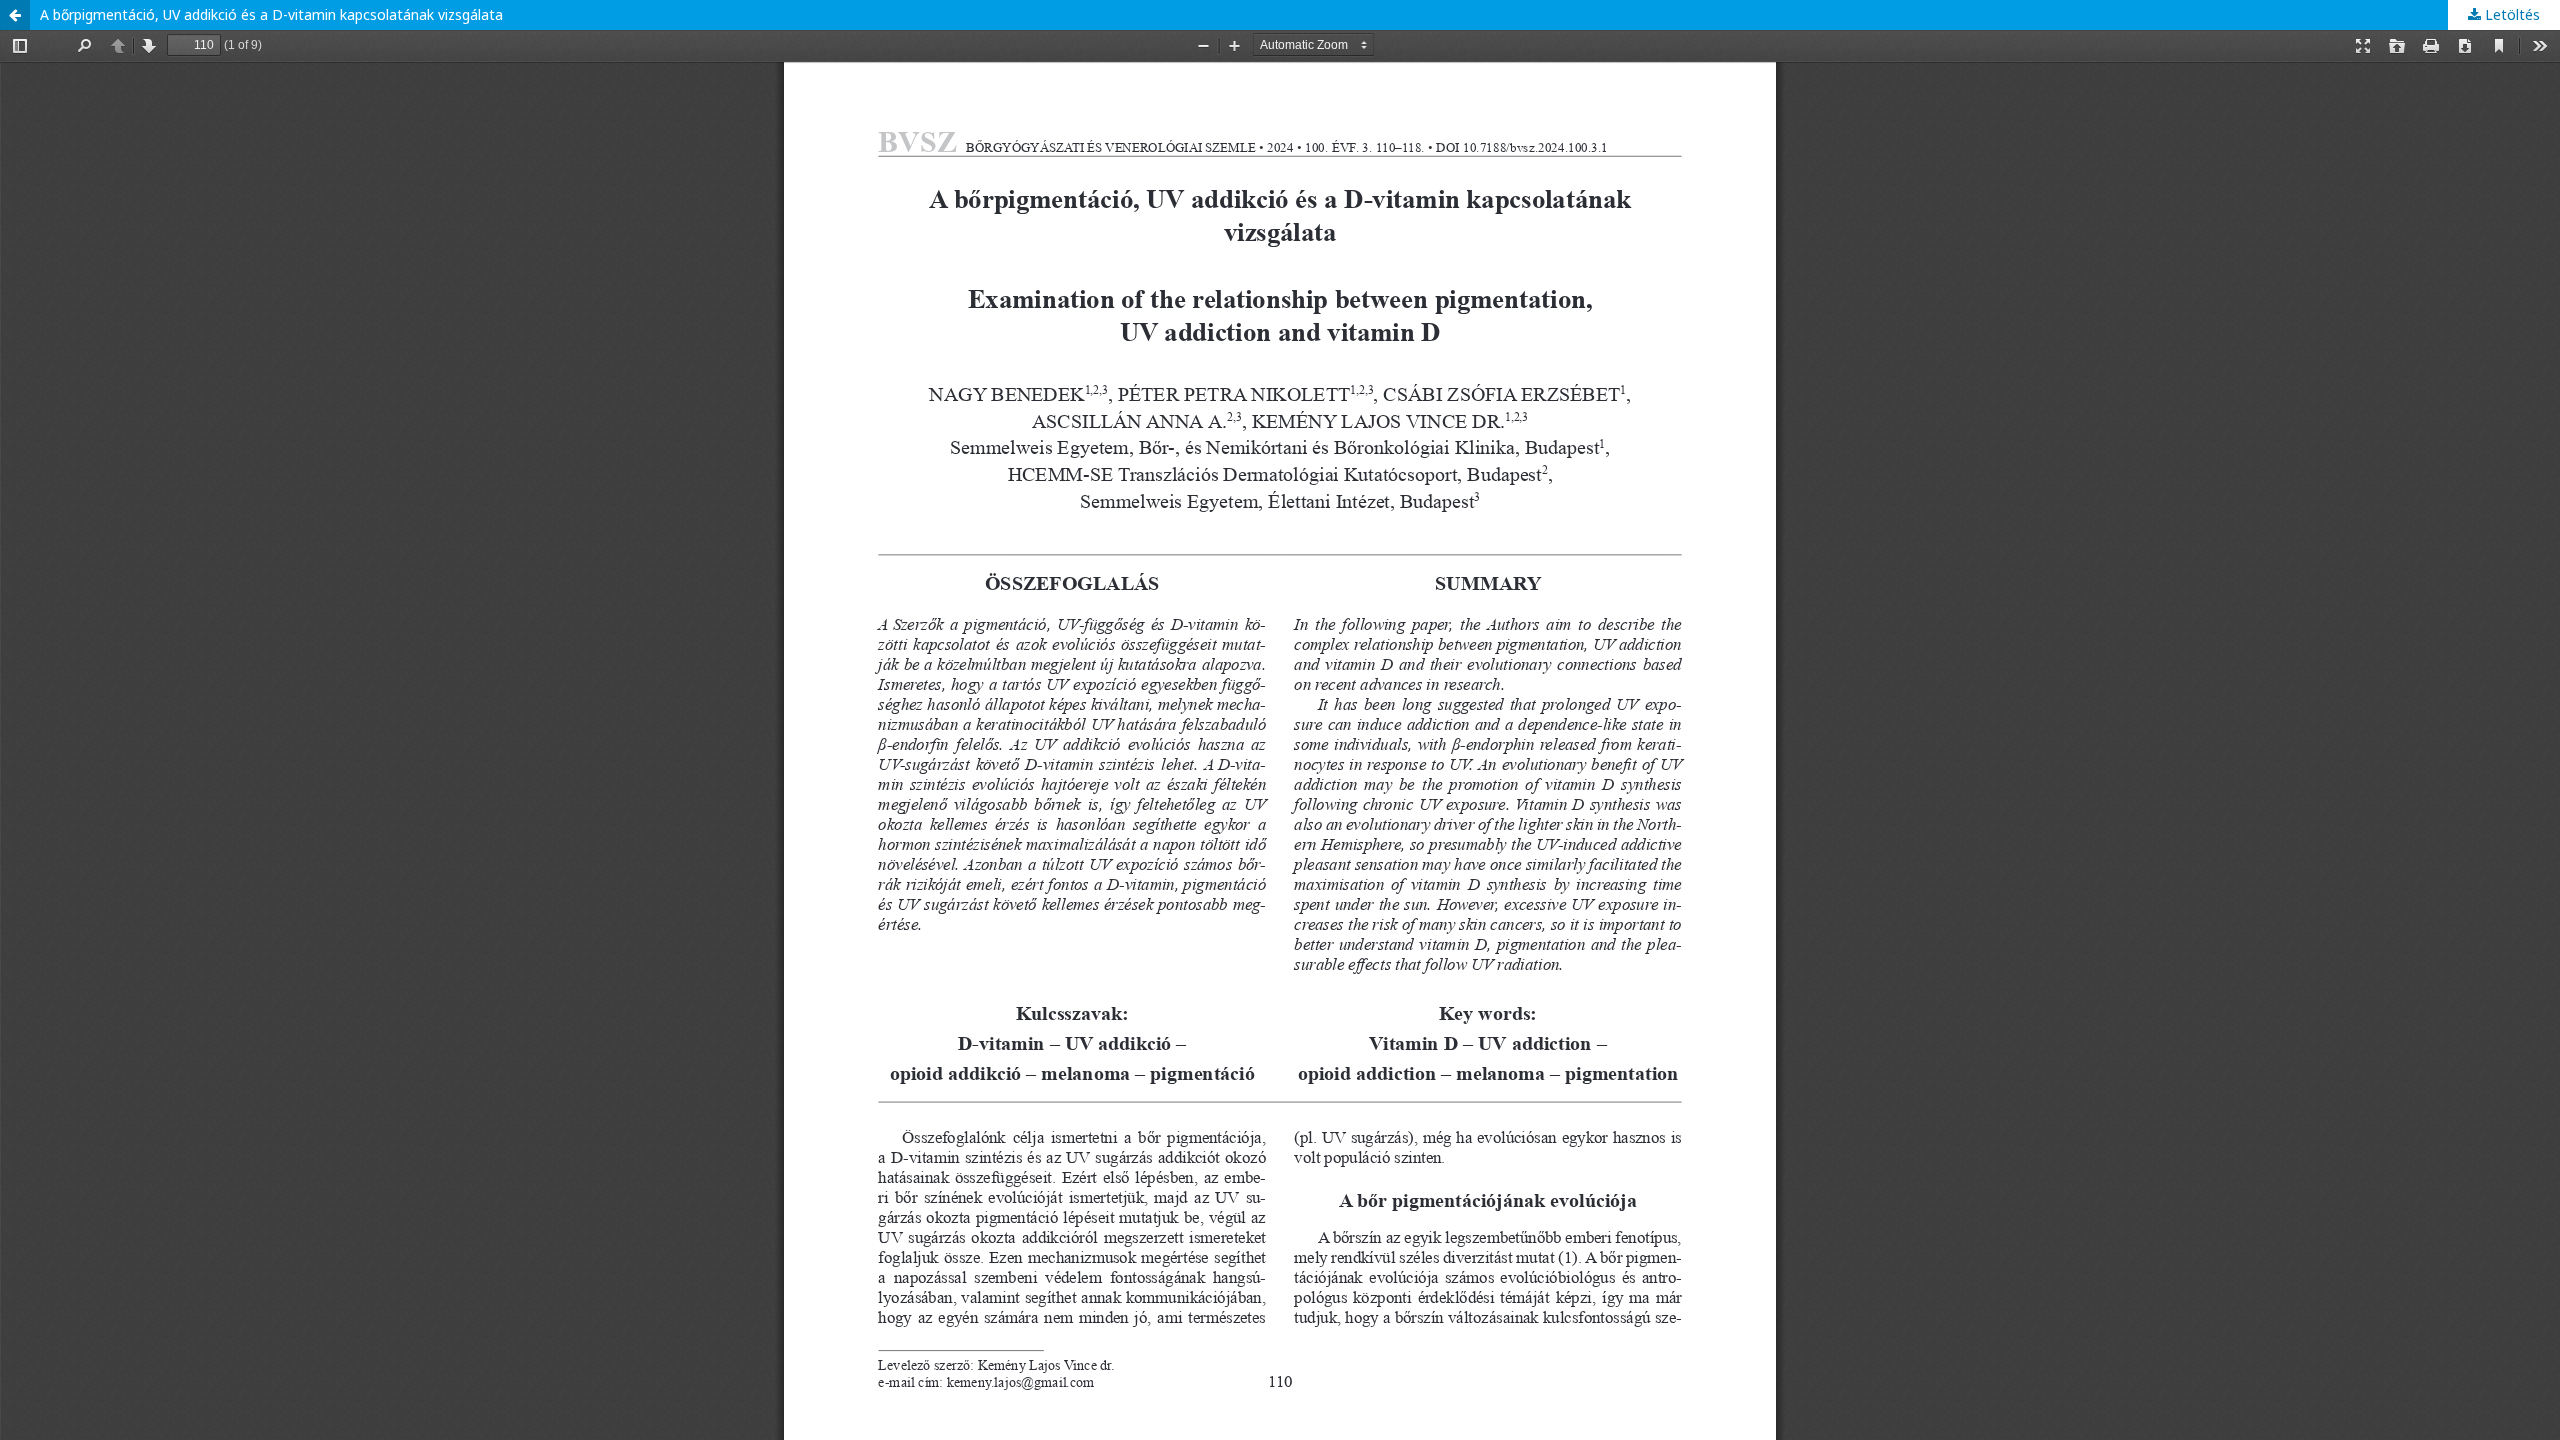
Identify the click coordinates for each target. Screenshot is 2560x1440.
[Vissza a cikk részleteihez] (15, 15)
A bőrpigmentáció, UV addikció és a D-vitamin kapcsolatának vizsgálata (271, 14)
